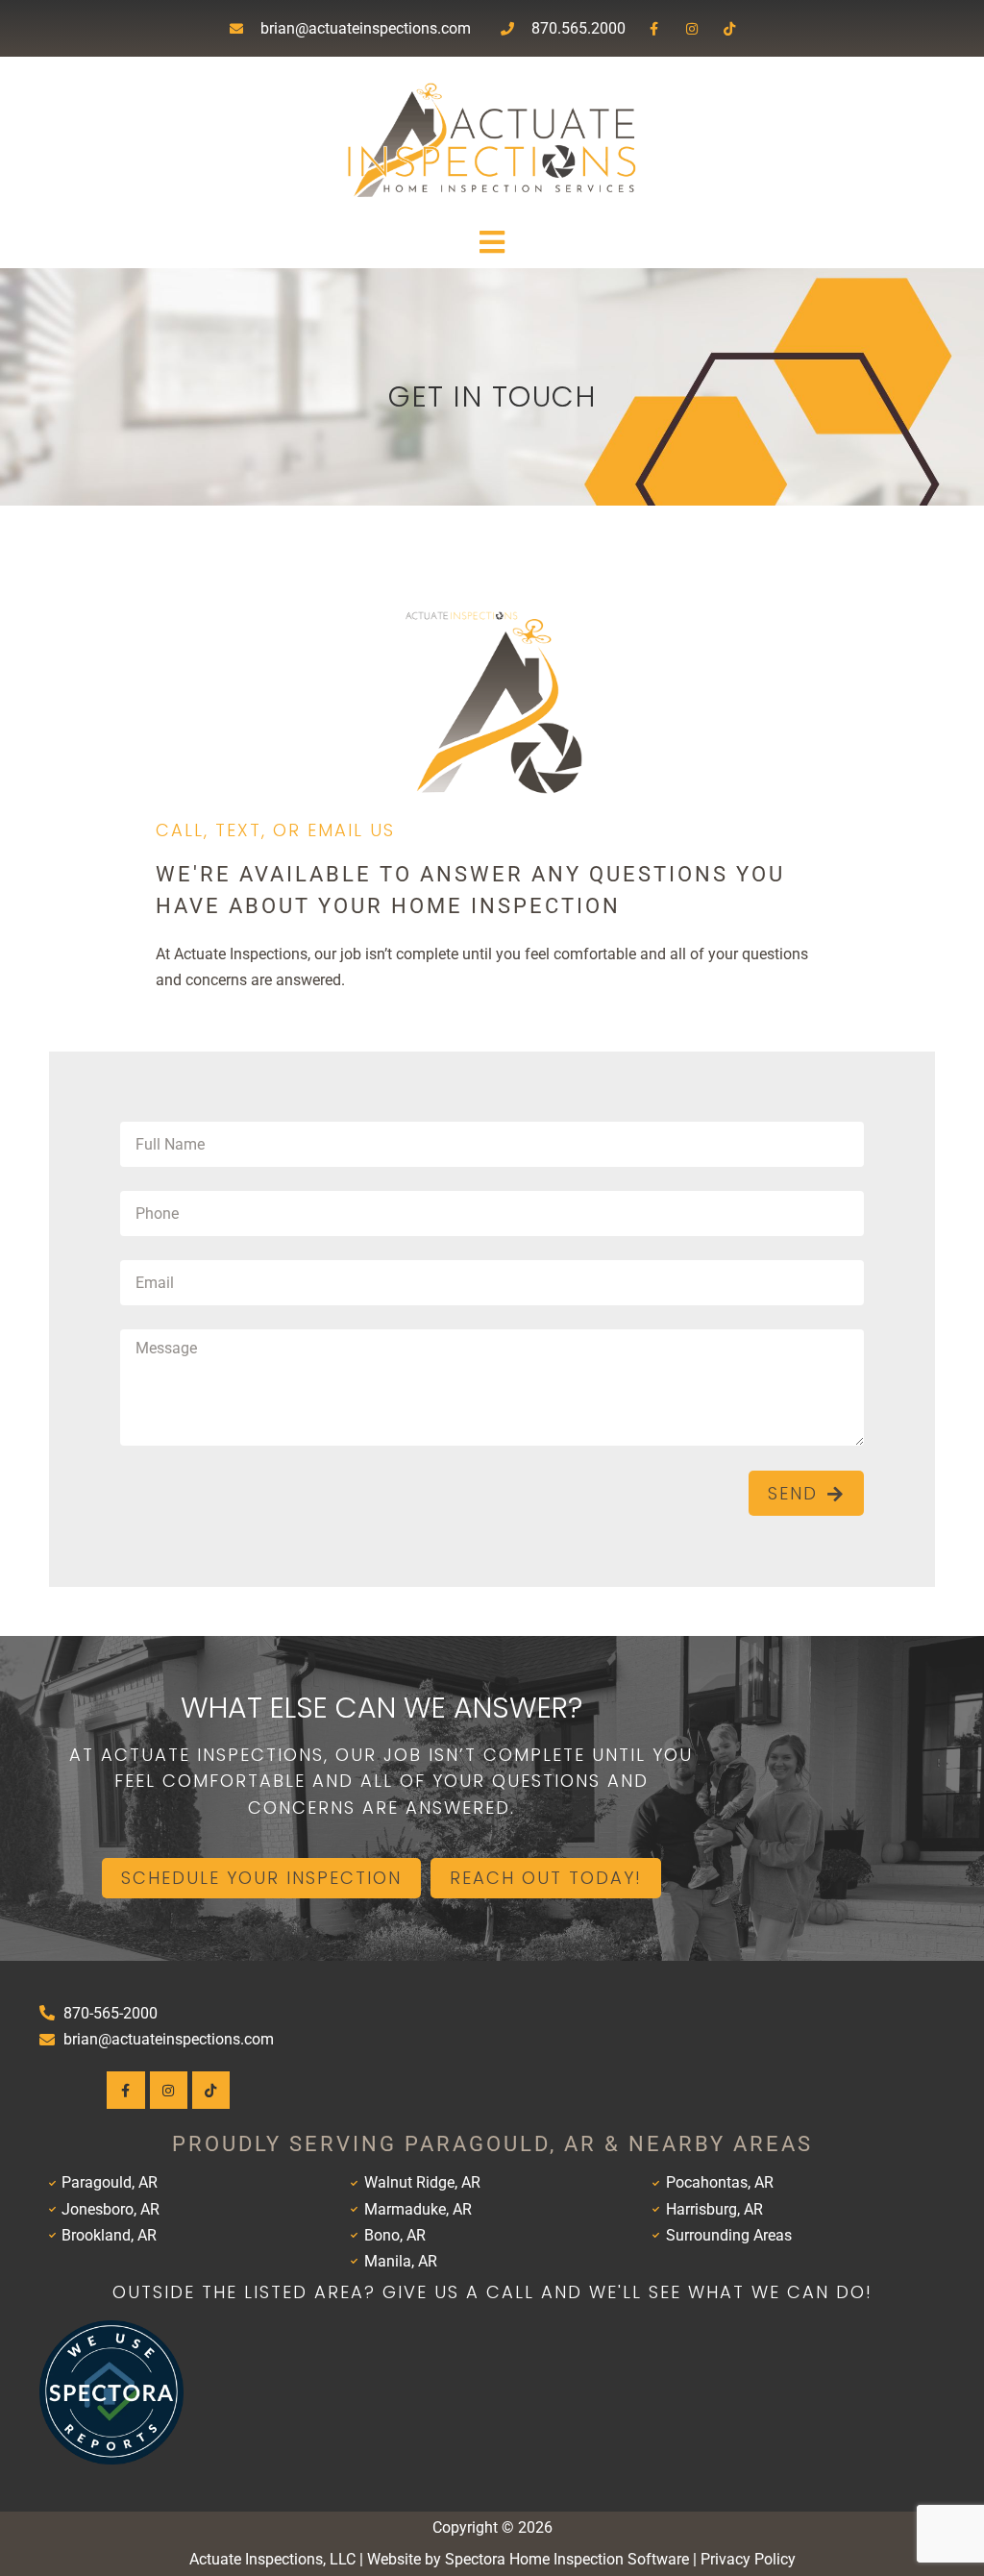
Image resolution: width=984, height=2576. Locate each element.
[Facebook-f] (654, 28)
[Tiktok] (730, 28)
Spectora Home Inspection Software (567, 2559)
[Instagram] (691, 28)
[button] (492, 243)
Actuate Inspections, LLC (272, 2559)
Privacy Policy (748, 2559)
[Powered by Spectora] (111, 2459)
